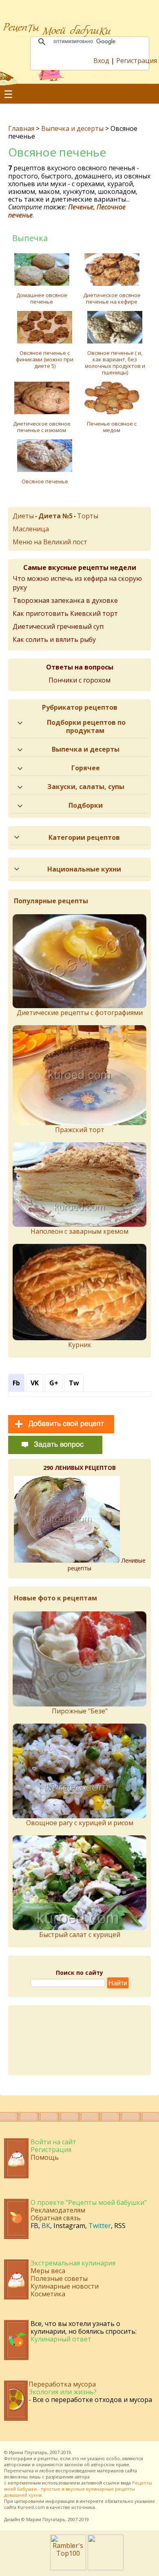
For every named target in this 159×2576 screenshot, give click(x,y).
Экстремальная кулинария (73, 2263)
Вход (101, 61)
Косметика (48, 2294)
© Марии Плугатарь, (44, 2519)
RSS (120, 2226)
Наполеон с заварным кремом (79, 1231)
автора (82, 2477)
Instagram (69, 2226)
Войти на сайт (53, 2142)
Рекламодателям (58, 2210)
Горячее (86, 768)
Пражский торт (80, 1130)
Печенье (81, 207)
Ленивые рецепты (107, 1564)
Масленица (31, 529)
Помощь (45, 2157)
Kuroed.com (31, 2507)
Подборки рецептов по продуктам (86, 726)
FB (34, 2226)
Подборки (86, 805)
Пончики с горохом (79, 680)
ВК (46, 2226)
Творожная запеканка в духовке (65, 600)
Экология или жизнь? (63, 2392)
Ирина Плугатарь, (29, 2452)
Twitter (100, 2226)
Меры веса (48, 2271)
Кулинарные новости (65, 2286)
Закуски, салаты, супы (86, 787)
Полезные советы (59, 2278)
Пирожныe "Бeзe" (80, 1711)
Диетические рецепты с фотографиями (80, 1013)
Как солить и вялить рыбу (54, 639)
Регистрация (137, 61)
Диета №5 (55, 516)
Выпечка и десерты (72, 128)
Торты (88, 516)
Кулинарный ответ (61, 2339)
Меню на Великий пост (50, 542)
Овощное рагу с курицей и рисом (80, 1823)
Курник (80, 1345)
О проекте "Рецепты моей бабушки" (89, 2202)
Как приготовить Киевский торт (65, 613)
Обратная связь (56, 2218)
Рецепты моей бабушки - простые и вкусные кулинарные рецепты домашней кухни (78, 2489)
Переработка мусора (62, 2384)
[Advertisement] (80, 2040)
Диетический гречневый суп (58, 626)
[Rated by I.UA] (106, 2568)
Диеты (23, 516)
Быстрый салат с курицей (80, 1935)
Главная (21, 128)
